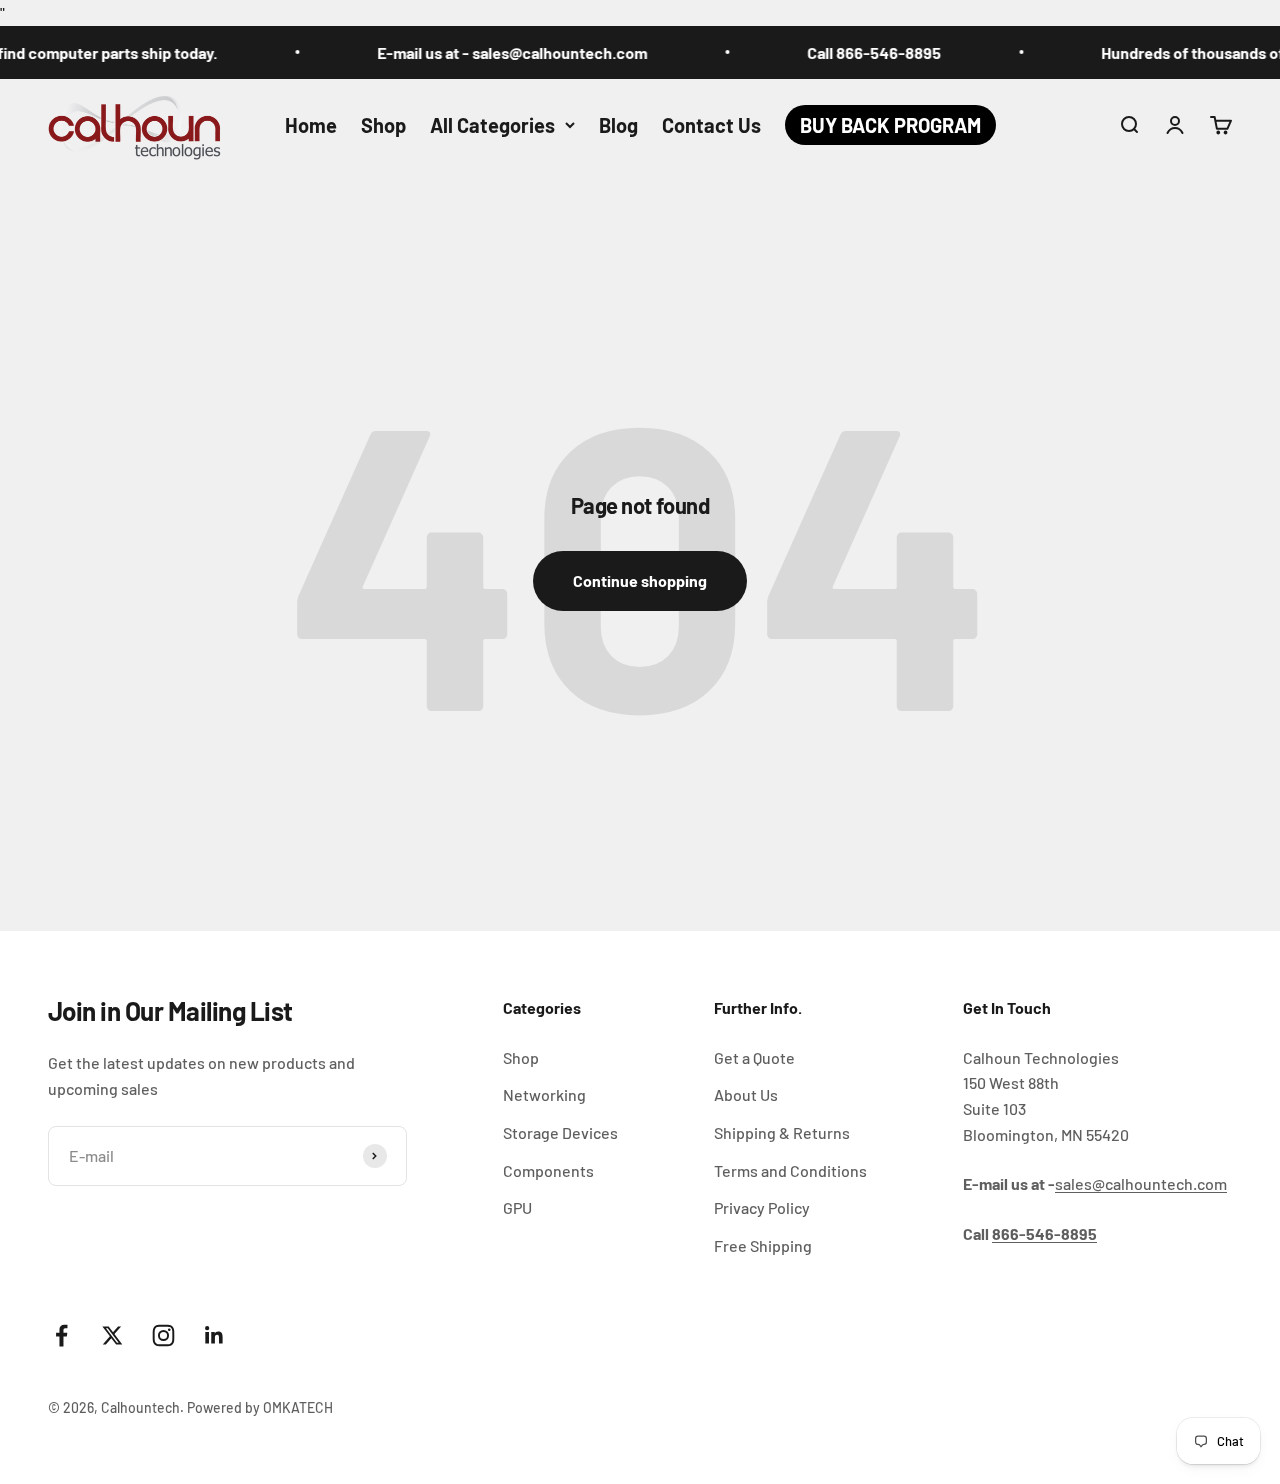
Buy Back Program (890, 125)
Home (311, 125)
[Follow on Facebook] (61, 1335)
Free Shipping (763, 1245)
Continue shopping (640, 580)
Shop (383, 125)
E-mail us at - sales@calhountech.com (497, 52)
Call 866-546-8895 (859, 52)
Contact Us (711, 125)
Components (548, 1170)
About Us (746, 1094)
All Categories (492, 125)
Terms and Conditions (790, 1170)
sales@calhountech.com (1141, 1183)
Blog (618, 125)
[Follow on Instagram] (163, 1335)
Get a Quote (754, 1057)
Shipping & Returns (782, 1132)
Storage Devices (560, 1132)
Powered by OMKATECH (260, 1407)
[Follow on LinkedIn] (214, 1335)
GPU (517, 1207)
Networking (544, 1094)
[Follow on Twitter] (112, 1335)
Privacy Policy (762, 1207)
